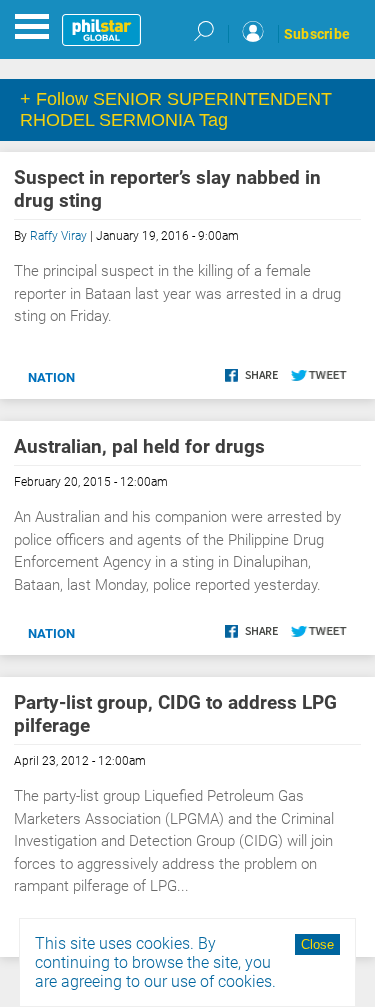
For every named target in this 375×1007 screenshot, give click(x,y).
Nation (51, 377)
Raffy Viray (58, 236)
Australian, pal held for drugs (139, 446)
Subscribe (317, 34)
